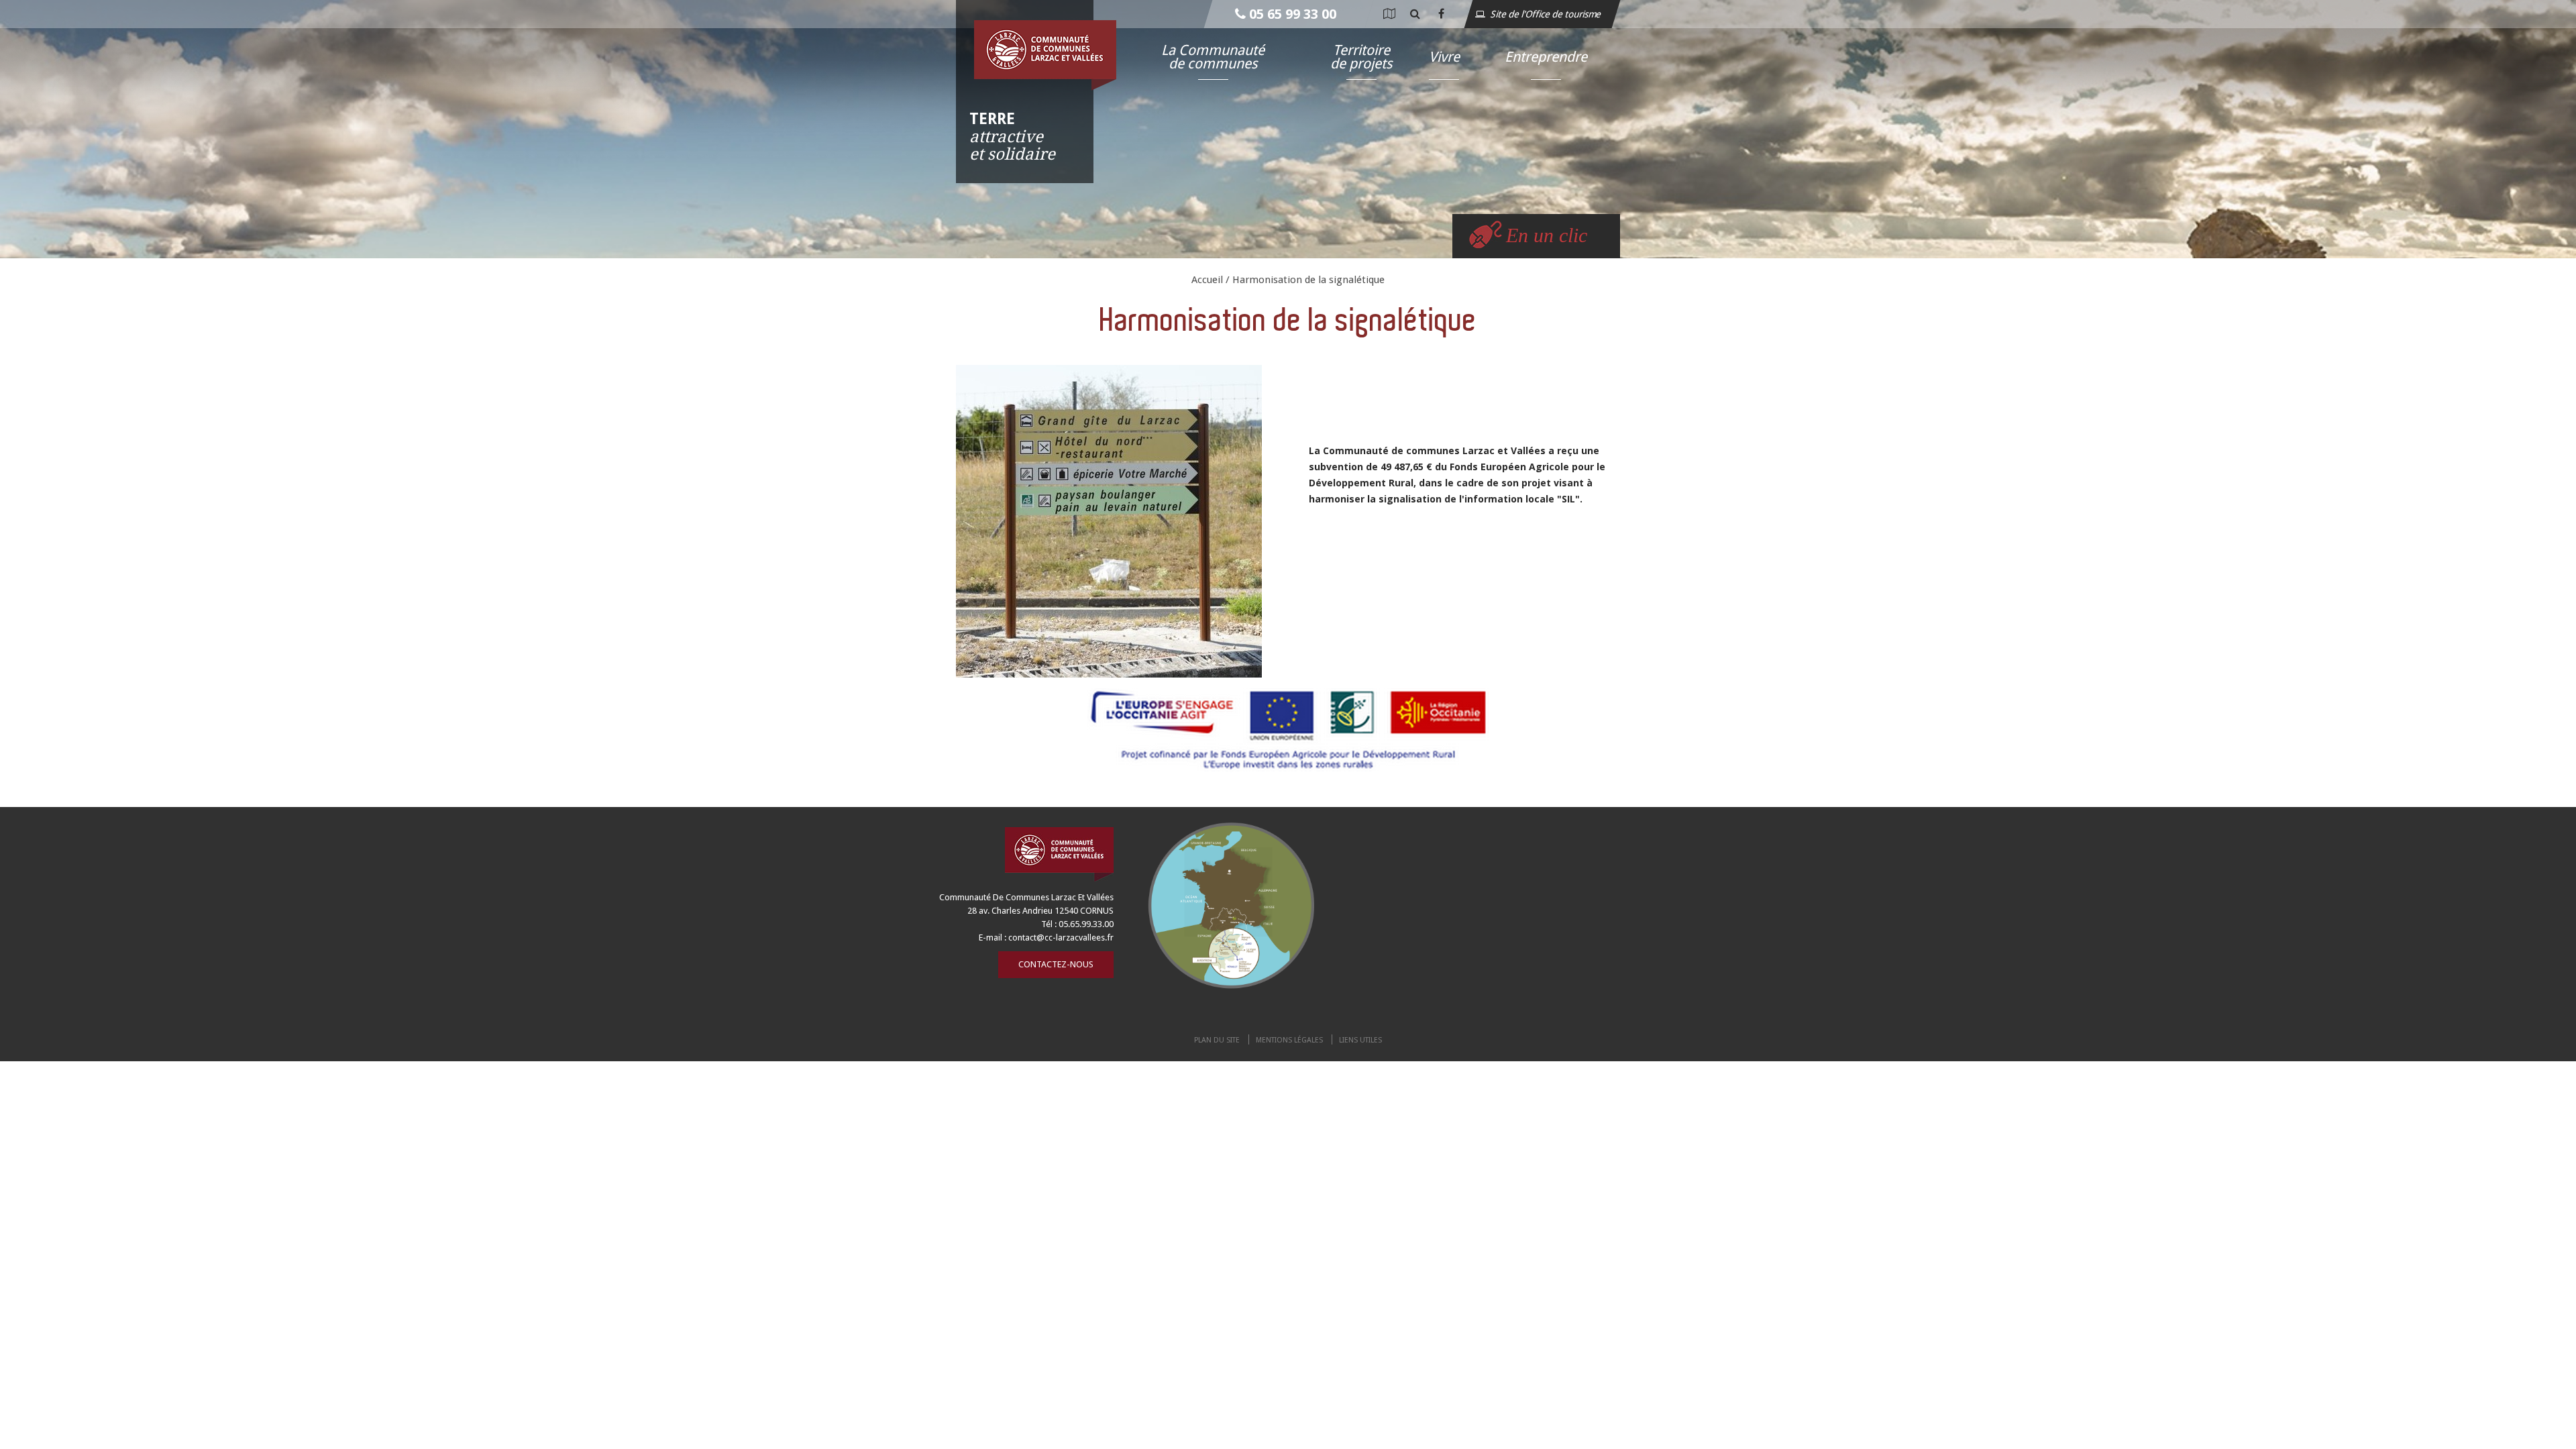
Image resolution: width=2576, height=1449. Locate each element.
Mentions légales (1289, 1040)
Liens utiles (1360, 1040)
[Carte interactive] (1389, 14)
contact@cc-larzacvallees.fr (1061, 937)
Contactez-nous (1056, 964)
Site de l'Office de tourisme (1547, 14)
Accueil (1207, 280)
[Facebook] (1441, 14)
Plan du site (1217, 1040)
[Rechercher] (1415, 14)
